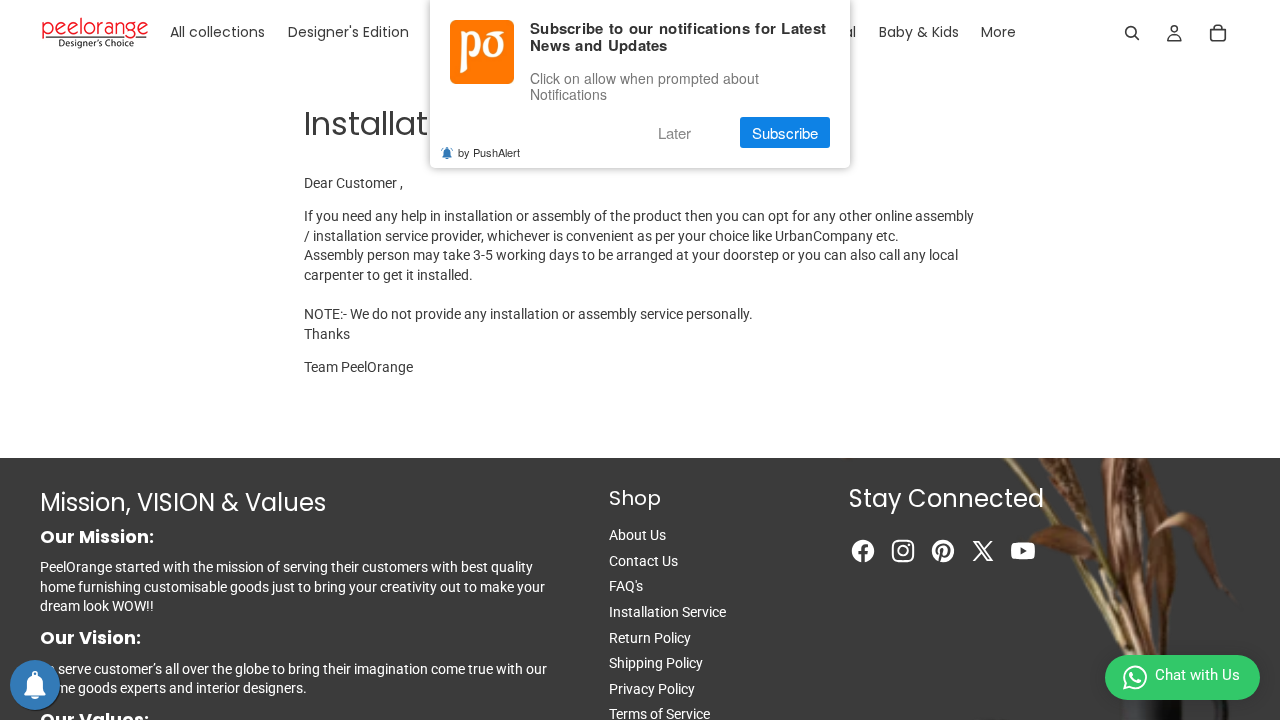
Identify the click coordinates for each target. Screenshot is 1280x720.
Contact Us (643, 561)
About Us (637, 535)
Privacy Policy (652, 689)
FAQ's (626, 586)
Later (674, 132)
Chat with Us (1197, 675)
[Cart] (1218, 33)
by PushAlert (489, 152)
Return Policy (650, 638)
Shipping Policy (656, 663)
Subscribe (785, 132)
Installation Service (667, 612)
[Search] (1132, 33)
